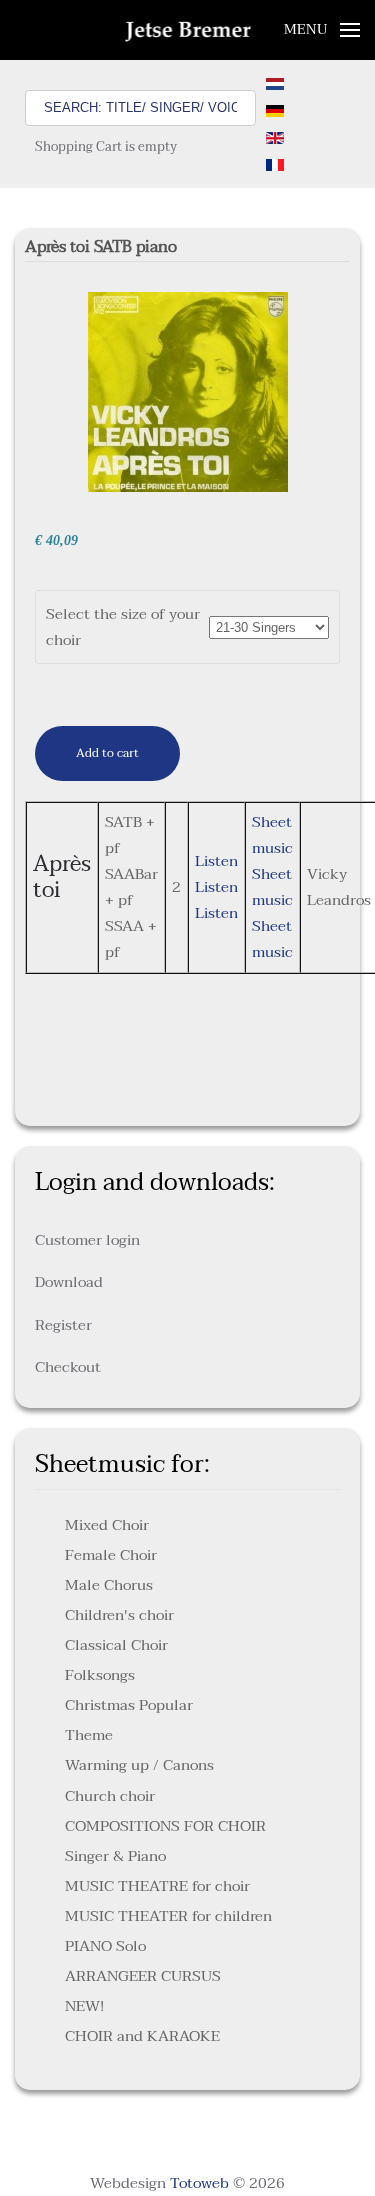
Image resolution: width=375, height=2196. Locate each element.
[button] (322, 30)
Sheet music (272, 835)
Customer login (87, 1240)
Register (63, 1325)
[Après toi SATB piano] (188, 391)
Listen (216, 861)
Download (69, 1282)
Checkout (68, 1367)
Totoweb (199, 2183)
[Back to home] (187, 30)
